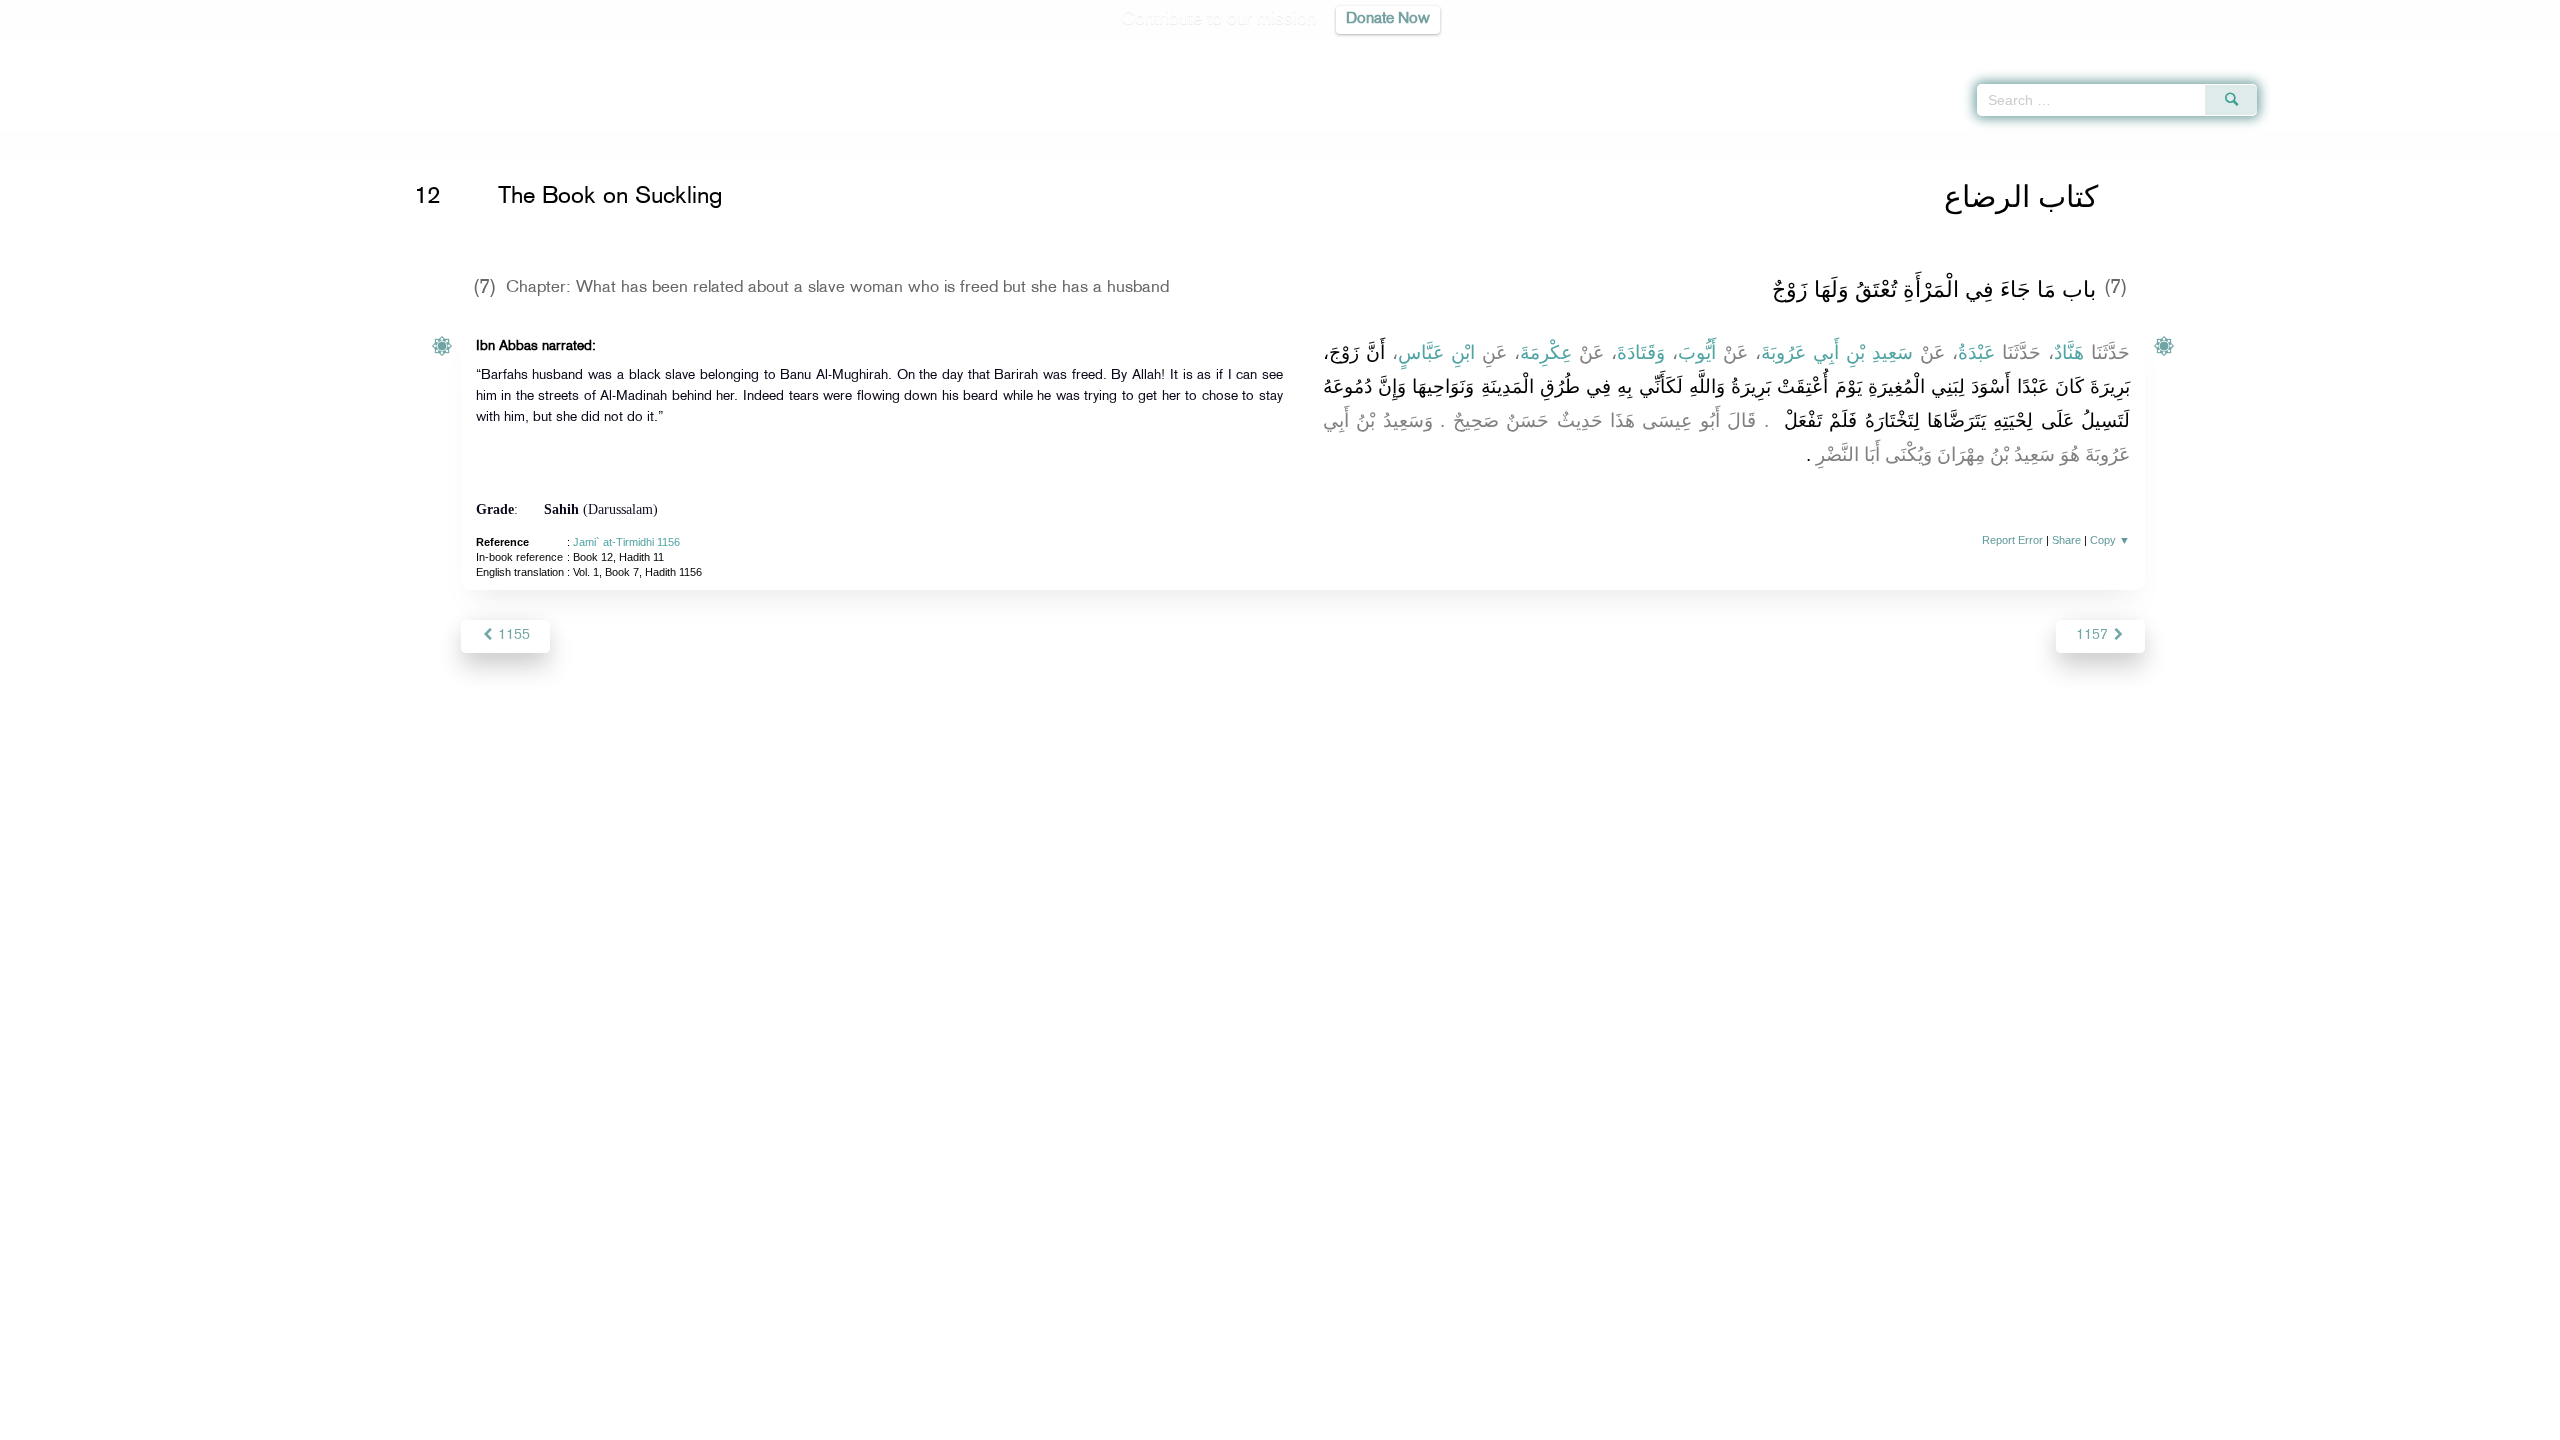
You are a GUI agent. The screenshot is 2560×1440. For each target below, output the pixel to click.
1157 (2094, 635)
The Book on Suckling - (700, 143)
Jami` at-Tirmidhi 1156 (626, 542)
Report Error (2012, 540)
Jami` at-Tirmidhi (539, 143)
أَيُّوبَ (1697, 352)
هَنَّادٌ (2069, 352)
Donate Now (1388, 19)
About (1077, 1421)
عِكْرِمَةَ (1546, 352)
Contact (1341, 1421)
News (1128, 1421)
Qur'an (2311, 50)
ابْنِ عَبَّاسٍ (1436, 352)
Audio (2511, 50)
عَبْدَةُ (1976, 352)
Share (2066, 540)
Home (464, 143)
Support (1187, 1421)
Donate (1404, 1421)
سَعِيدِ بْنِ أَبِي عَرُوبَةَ (1837, 352)
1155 (512, 635)
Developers (1265, 1421)
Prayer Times (2442, 50)
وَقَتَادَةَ (1641, 352)
